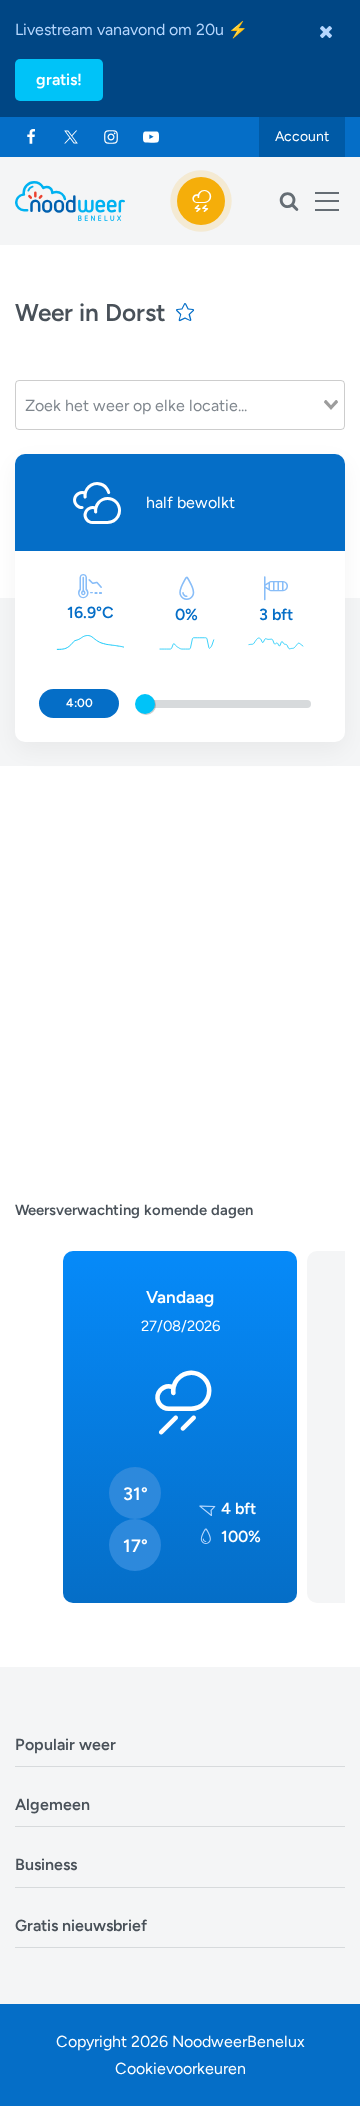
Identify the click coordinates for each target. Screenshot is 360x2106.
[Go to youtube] (151, 137)
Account (302, 136)
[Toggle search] (289, 201)
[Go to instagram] (111, 137)
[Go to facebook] (31, 137)
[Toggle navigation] (327, 201)
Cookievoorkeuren (180, 2068)
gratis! (59, 79)
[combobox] (180, 405)
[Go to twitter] (71, 137)
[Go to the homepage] (70, 201)
